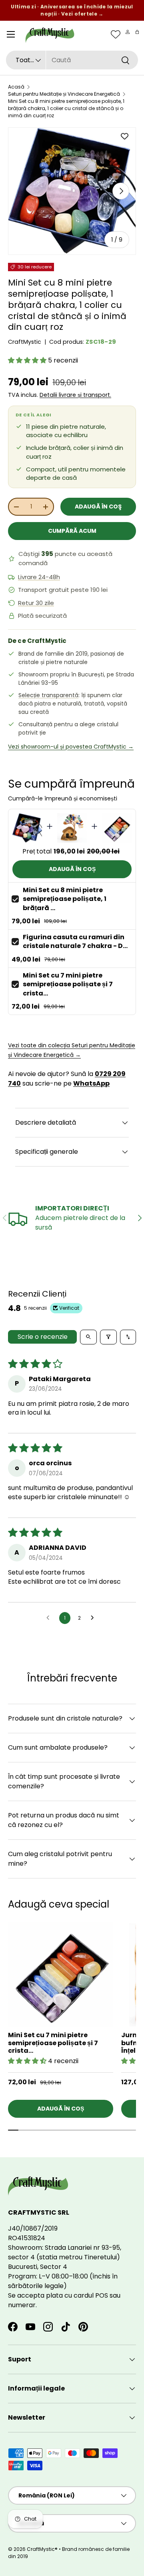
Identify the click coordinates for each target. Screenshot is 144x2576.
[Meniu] (11, 34)
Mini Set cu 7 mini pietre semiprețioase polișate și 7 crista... (68, 984)
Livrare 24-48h (39, 577)
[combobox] (72, 60)
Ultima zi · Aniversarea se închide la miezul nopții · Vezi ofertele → (72, 10)
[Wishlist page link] (116, 34)
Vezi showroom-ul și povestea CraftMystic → (71, 747)
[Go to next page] (94, 1618)
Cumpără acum (72, 531)
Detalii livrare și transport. (75, 395)
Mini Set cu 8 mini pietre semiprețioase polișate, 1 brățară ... (65, 899)
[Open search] (88, 1337)
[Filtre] (108, 1337)
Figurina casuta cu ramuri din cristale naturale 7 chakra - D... (75, 941)
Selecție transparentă (48, 695)
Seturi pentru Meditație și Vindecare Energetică (64, 94)
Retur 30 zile (36, 603)
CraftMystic (25, 342)
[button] (137, 32)
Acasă (16, 87)
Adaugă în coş (98, 507)
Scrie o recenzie (43, 1337)
